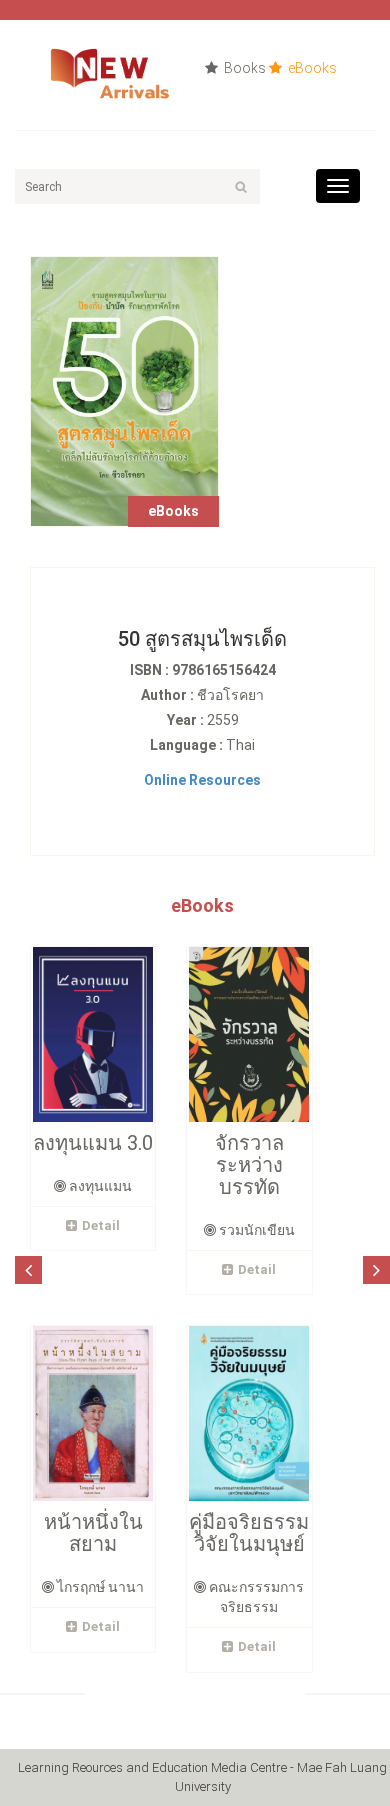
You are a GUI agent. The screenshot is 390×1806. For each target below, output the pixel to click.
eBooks (311, 68)
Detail (101, 1225)
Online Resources (202, 780)
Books (243, 68)
